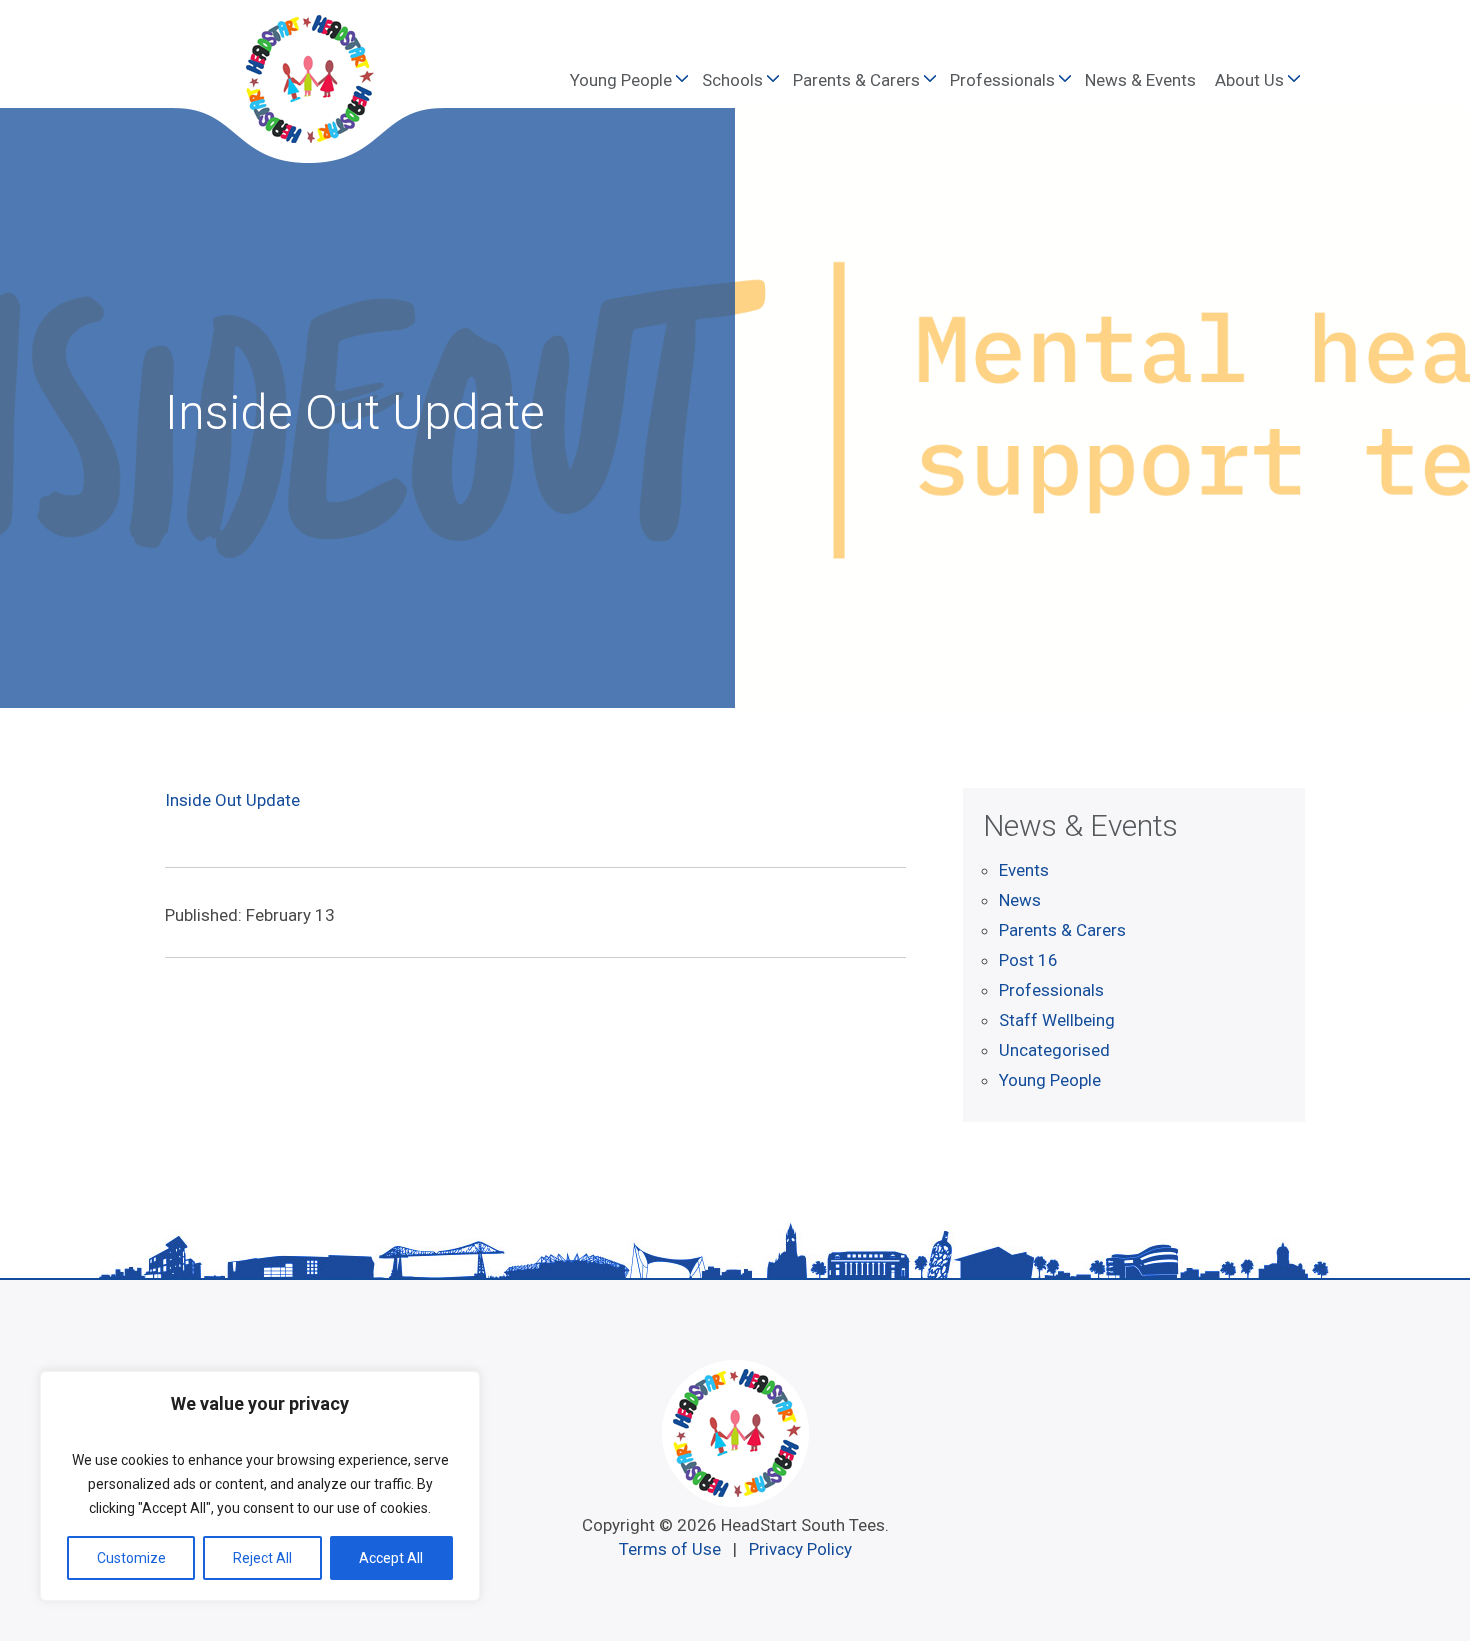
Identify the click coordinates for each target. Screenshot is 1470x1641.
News (1020, 900)
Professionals (1002, 80)
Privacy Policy (800, 1549)
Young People (621, 80)
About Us (1249, 80)
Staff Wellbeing (1057, 1020)
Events (1024, 870)
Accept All (391, 1558)
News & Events (1140, 80)
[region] (260, 1486)
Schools (732, 80)
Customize (131, 1558)
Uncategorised (1054, 1050)
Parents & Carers (856, 80)
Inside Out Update (232, 800)
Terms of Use (670, 1549)
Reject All (262, 1558)
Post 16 (1028, 960)
